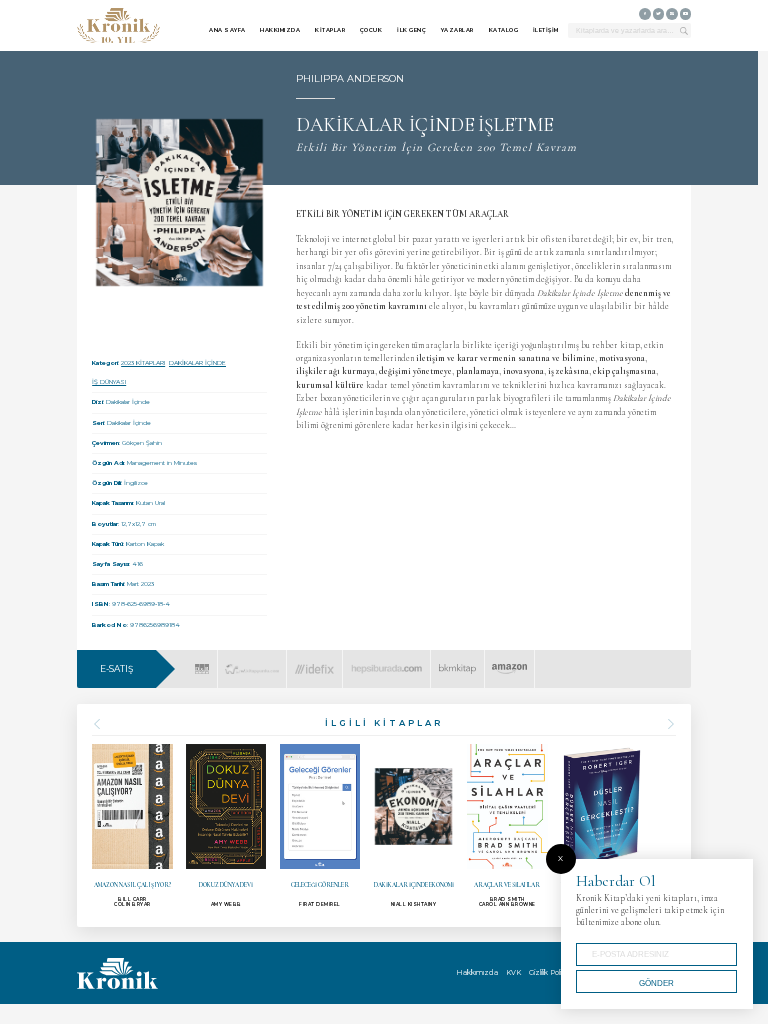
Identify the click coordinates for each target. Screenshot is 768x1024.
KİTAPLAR (330, 30)
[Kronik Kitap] (118, 25)
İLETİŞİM (546, 30)
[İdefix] (314, 662)
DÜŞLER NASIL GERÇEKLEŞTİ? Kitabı (601, 826)
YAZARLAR (457, 30)
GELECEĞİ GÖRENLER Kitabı (320, 825)
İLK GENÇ (411, 30)
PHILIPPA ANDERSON (350, 78)
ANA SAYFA (227, 30)
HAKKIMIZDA (280, 30)
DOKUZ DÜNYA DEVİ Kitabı (226, 825)
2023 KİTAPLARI (143, 363)
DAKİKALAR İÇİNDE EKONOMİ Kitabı (413, 826)
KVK (513, 972)
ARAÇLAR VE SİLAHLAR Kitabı (507, 825)
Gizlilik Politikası (553, 972)
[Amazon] (509, 662)
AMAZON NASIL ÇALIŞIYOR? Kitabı (132, 826)
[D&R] (202, 662)
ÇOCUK (371, 30)
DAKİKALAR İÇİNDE (197, 363)
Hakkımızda (477, 972)
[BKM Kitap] (457, 662)
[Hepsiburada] (387, 662)
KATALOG (504, 30)
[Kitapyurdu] (251, 662)
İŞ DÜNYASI (109, 382)
